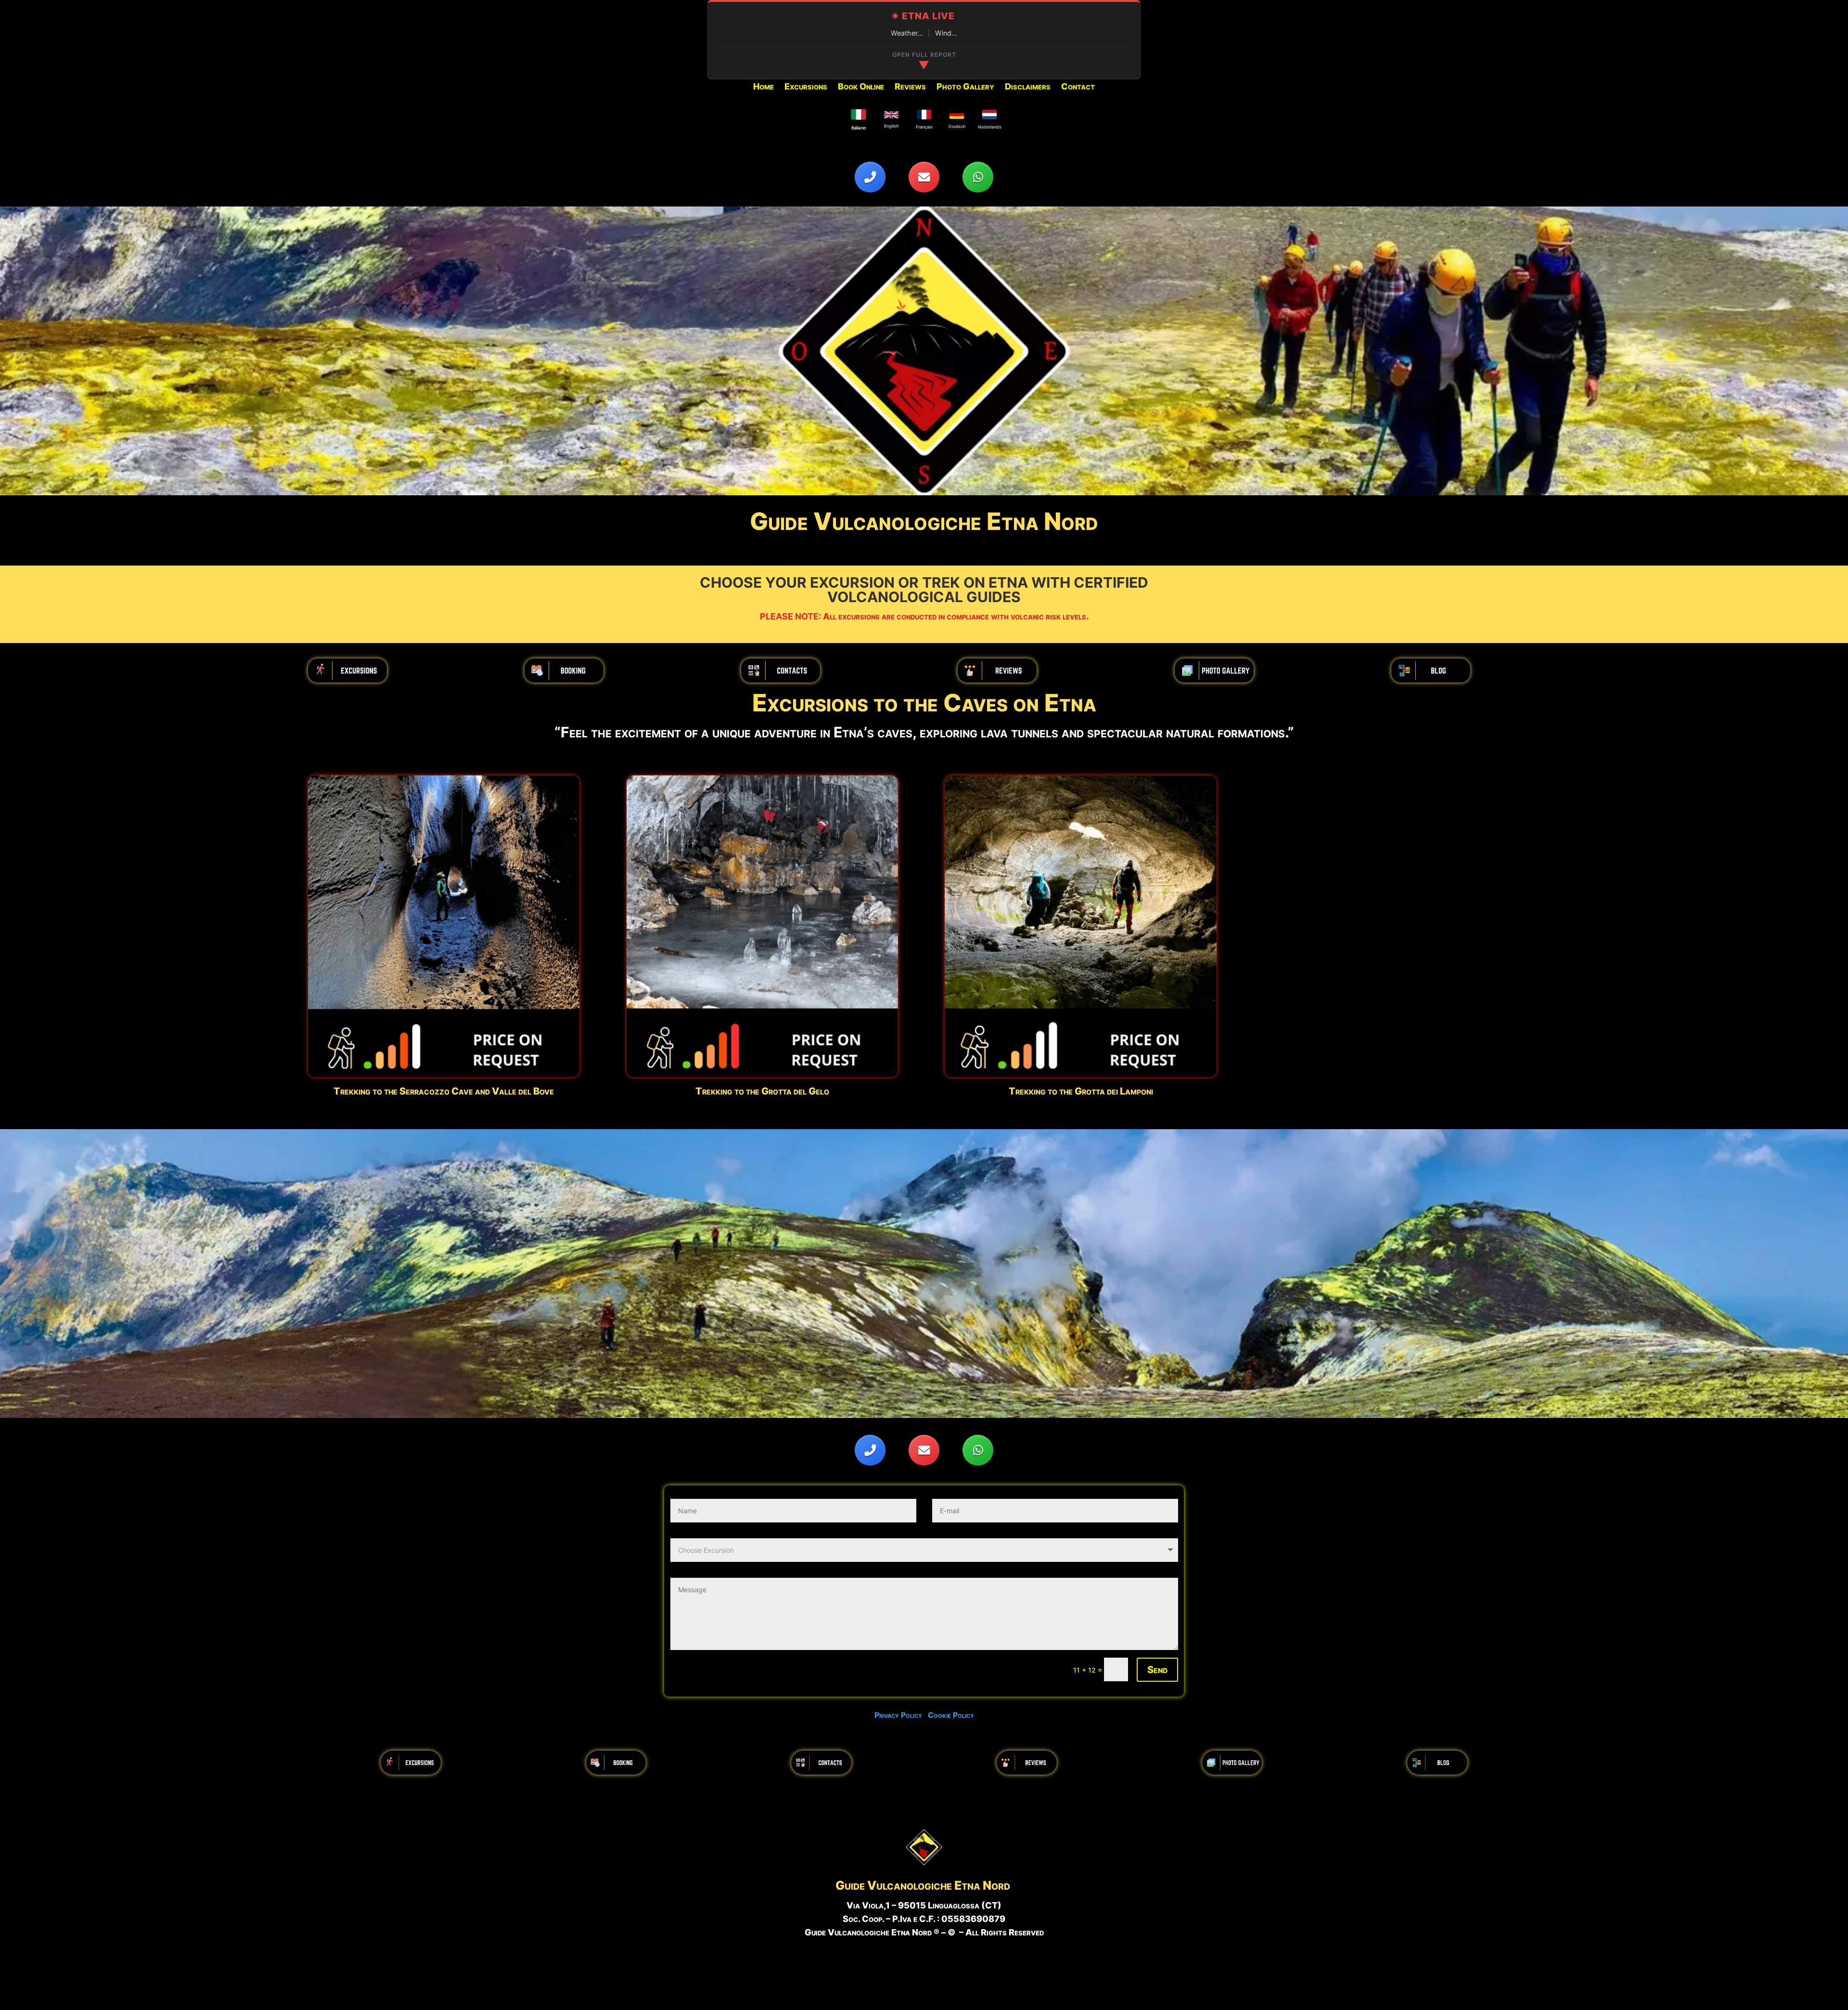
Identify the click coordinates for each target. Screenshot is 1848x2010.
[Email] (924, 177)
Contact (1078, 87)
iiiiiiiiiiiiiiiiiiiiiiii (347, 670)
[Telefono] (870, 177)
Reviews (910, 87)
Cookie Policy (951, 1715)
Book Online (861, 87)
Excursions (806, 87)
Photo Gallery (965, 87)
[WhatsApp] (978, 177)
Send (1157, 1670)
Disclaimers (1028, 87)
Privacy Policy (901, 1715)
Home (764, 87)
